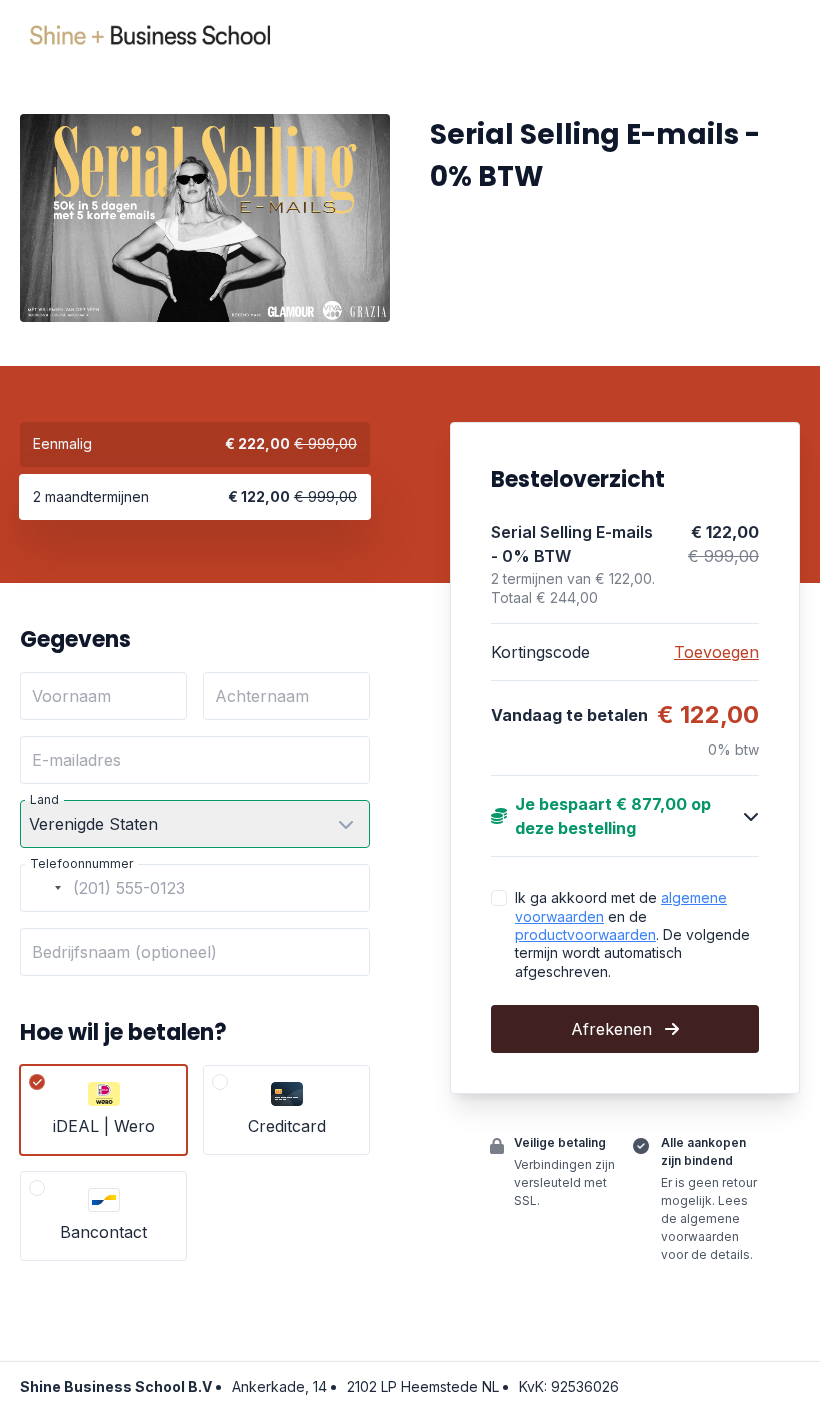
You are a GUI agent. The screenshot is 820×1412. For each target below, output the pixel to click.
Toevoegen (716, 652)
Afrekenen (614, 1029)
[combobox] (44, 888)
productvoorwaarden (585, 934)
